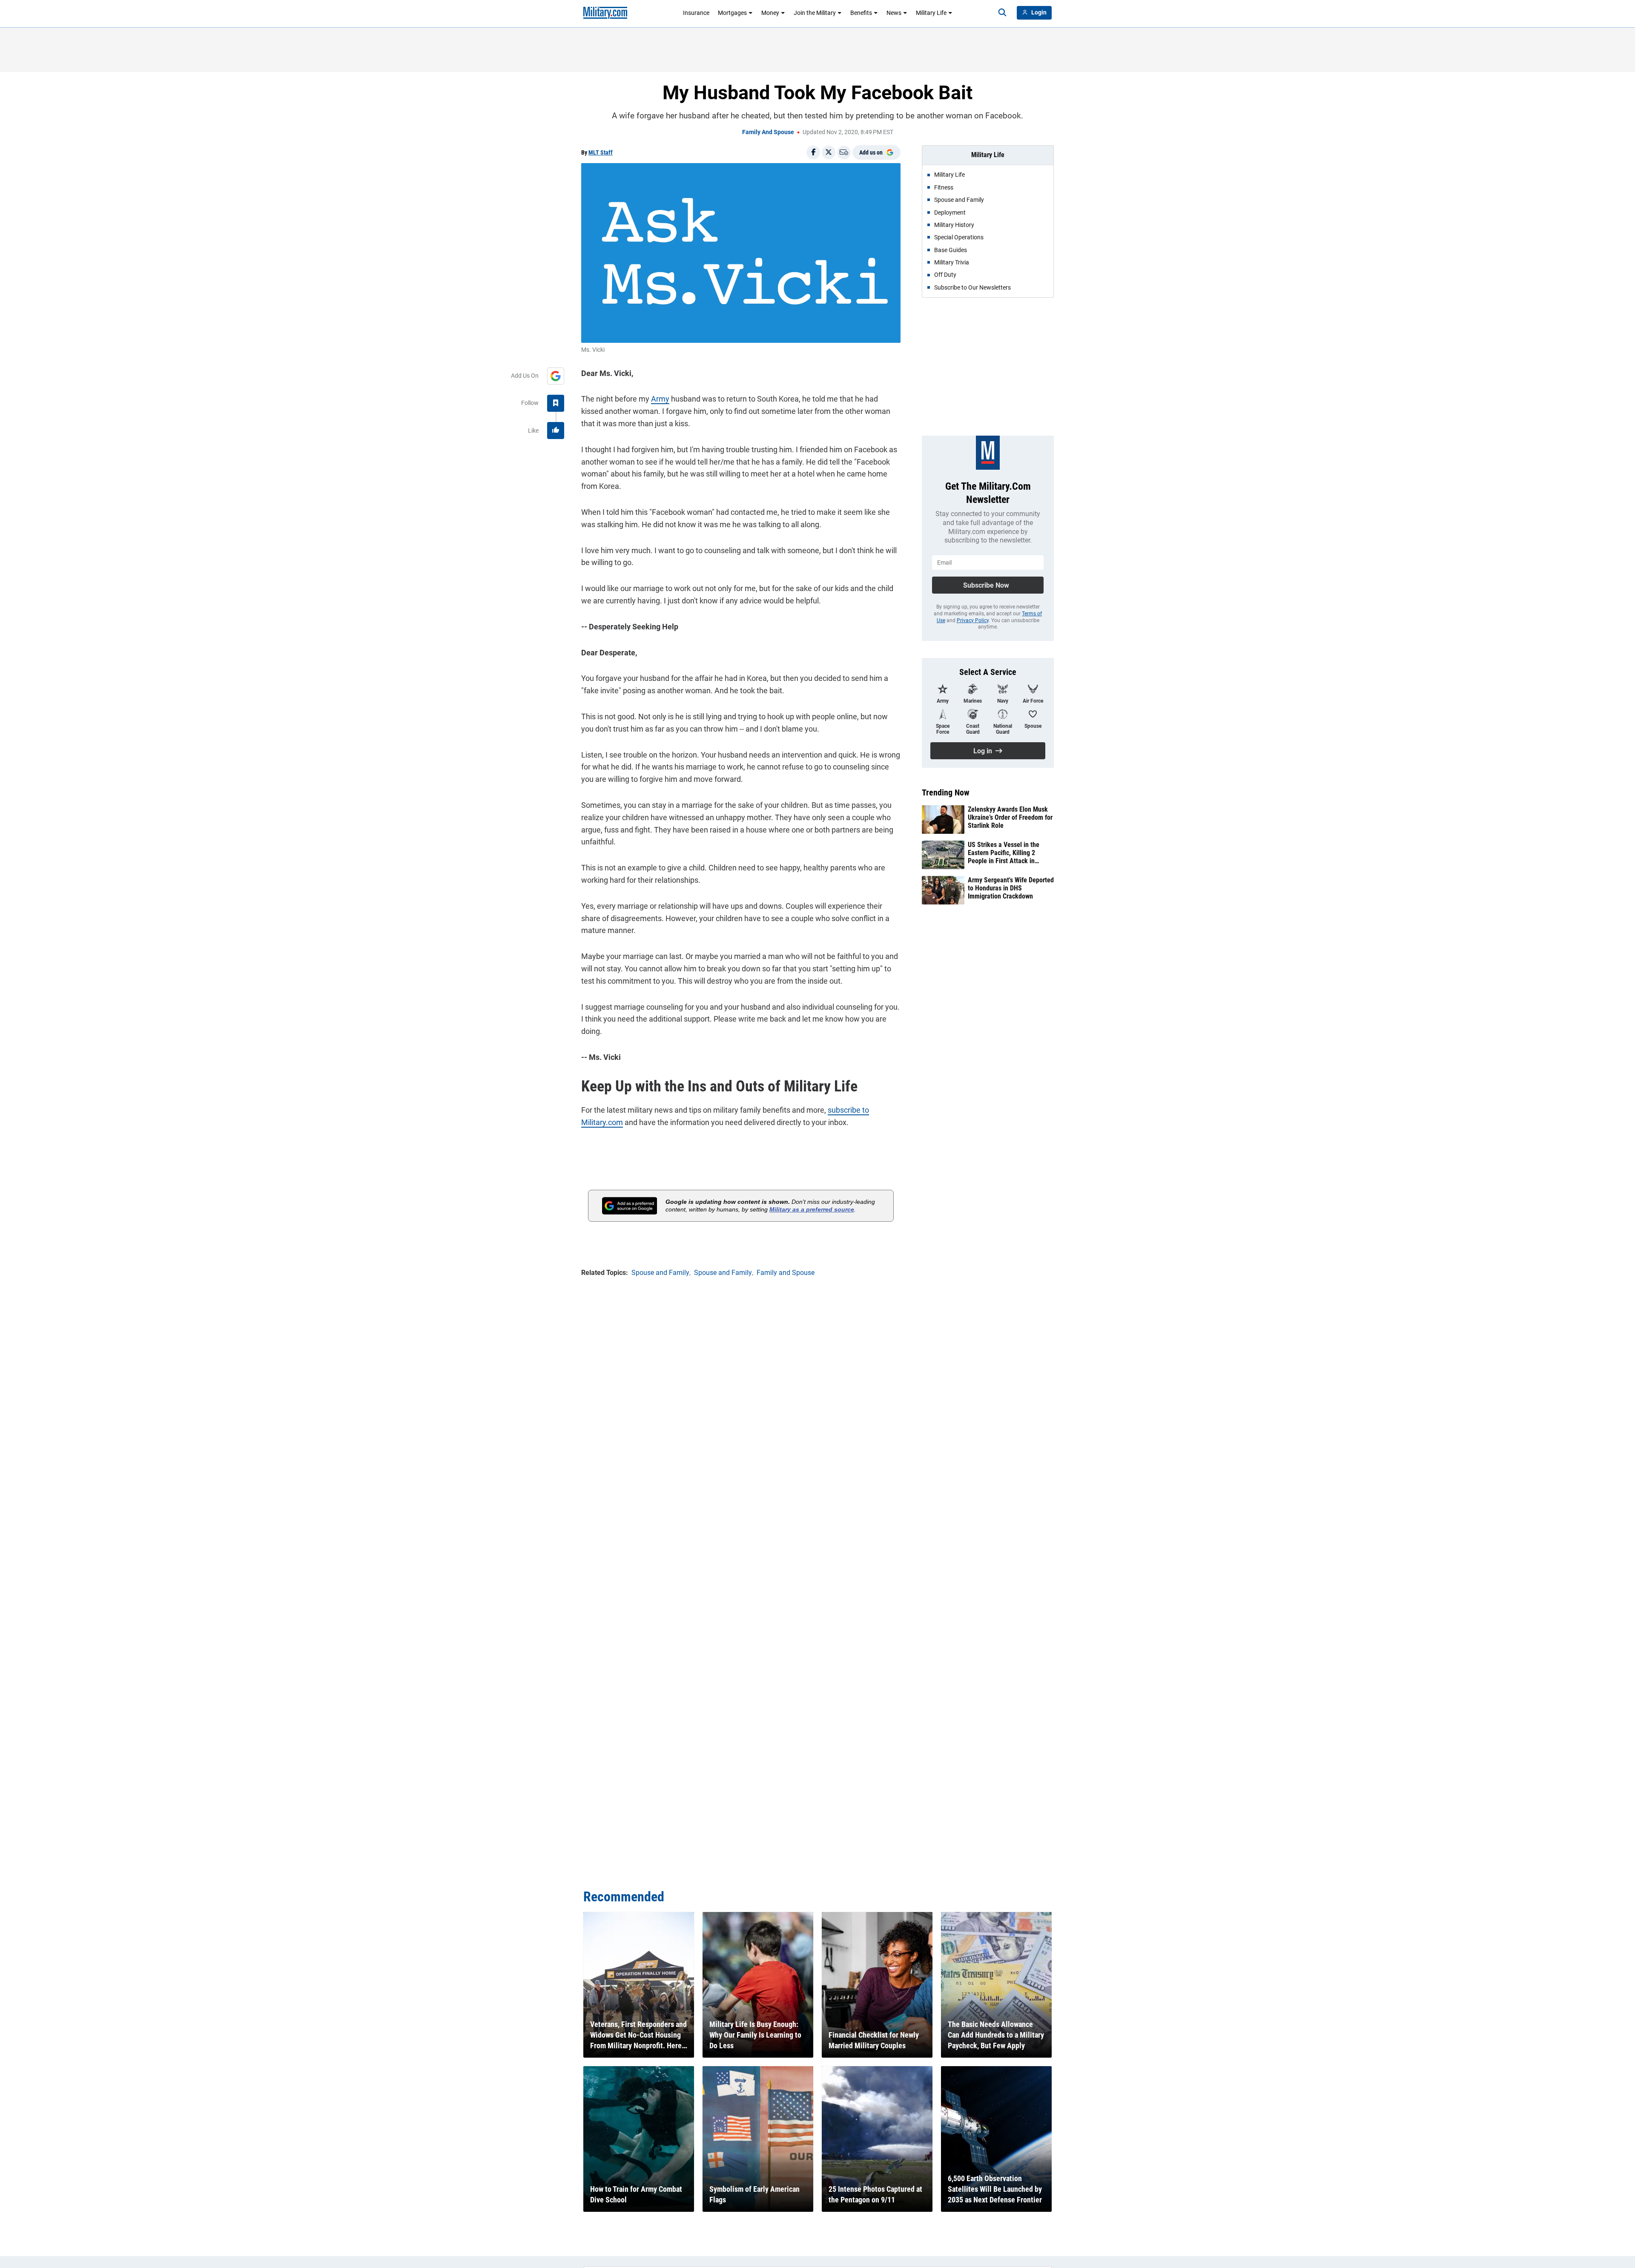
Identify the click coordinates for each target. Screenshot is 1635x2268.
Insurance (696, 13)
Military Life (931, 13)
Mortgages (732, 13)
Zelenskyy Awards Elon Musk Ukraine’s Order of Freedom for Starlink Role (1010, 817)
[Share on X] (829, 152)
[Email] (844, 152)
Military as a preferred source (812, 1209)
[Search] (1002, 13)
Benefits (861, 13)
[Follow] (556, 403)
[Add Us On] (556, 376)
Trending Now (946, 792)
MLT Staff (601, 152)
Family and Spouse (768, 132)
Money (770, 13)
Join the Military (815, 13)
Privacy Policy (973, 620)
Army (660, 399)
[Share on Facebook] (813, 152)
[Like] (556, 431)
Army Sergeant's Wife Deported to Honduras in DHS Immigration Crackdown (1011, 888)
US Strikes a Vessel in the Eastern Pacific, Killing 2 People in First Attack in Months (1004, 853)
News (894, 13)
